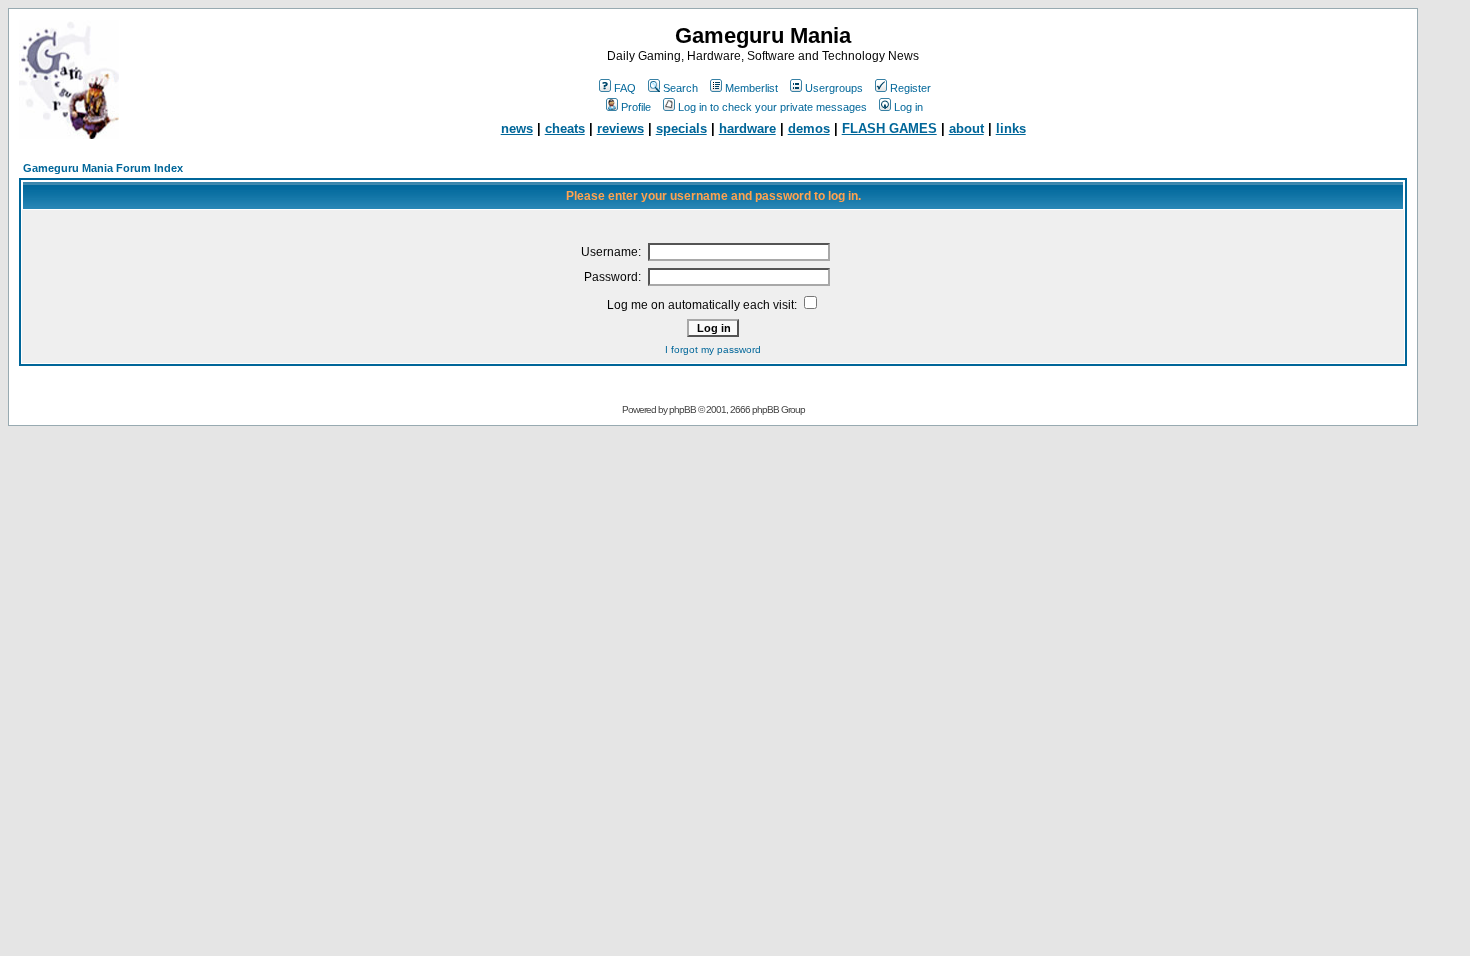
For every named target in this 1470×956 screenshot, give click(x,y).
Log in (908, 107)
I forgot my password (713, 349)
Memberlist (751, 88)
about (966, 128)
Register (910, 88)
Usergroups (834, 88)
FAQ (625, 88)
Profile (636, 107)
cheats (565, 128)
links (1011, 128)
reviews (620, 128)
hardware (747, 128)
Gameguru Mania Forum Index (103, 168)
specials (681, 128)
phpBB (682, 409)
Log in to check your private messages (772, 107)
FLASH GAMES (889, 128)
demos (809, 128)
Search (680, 88)
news (517, 128)
